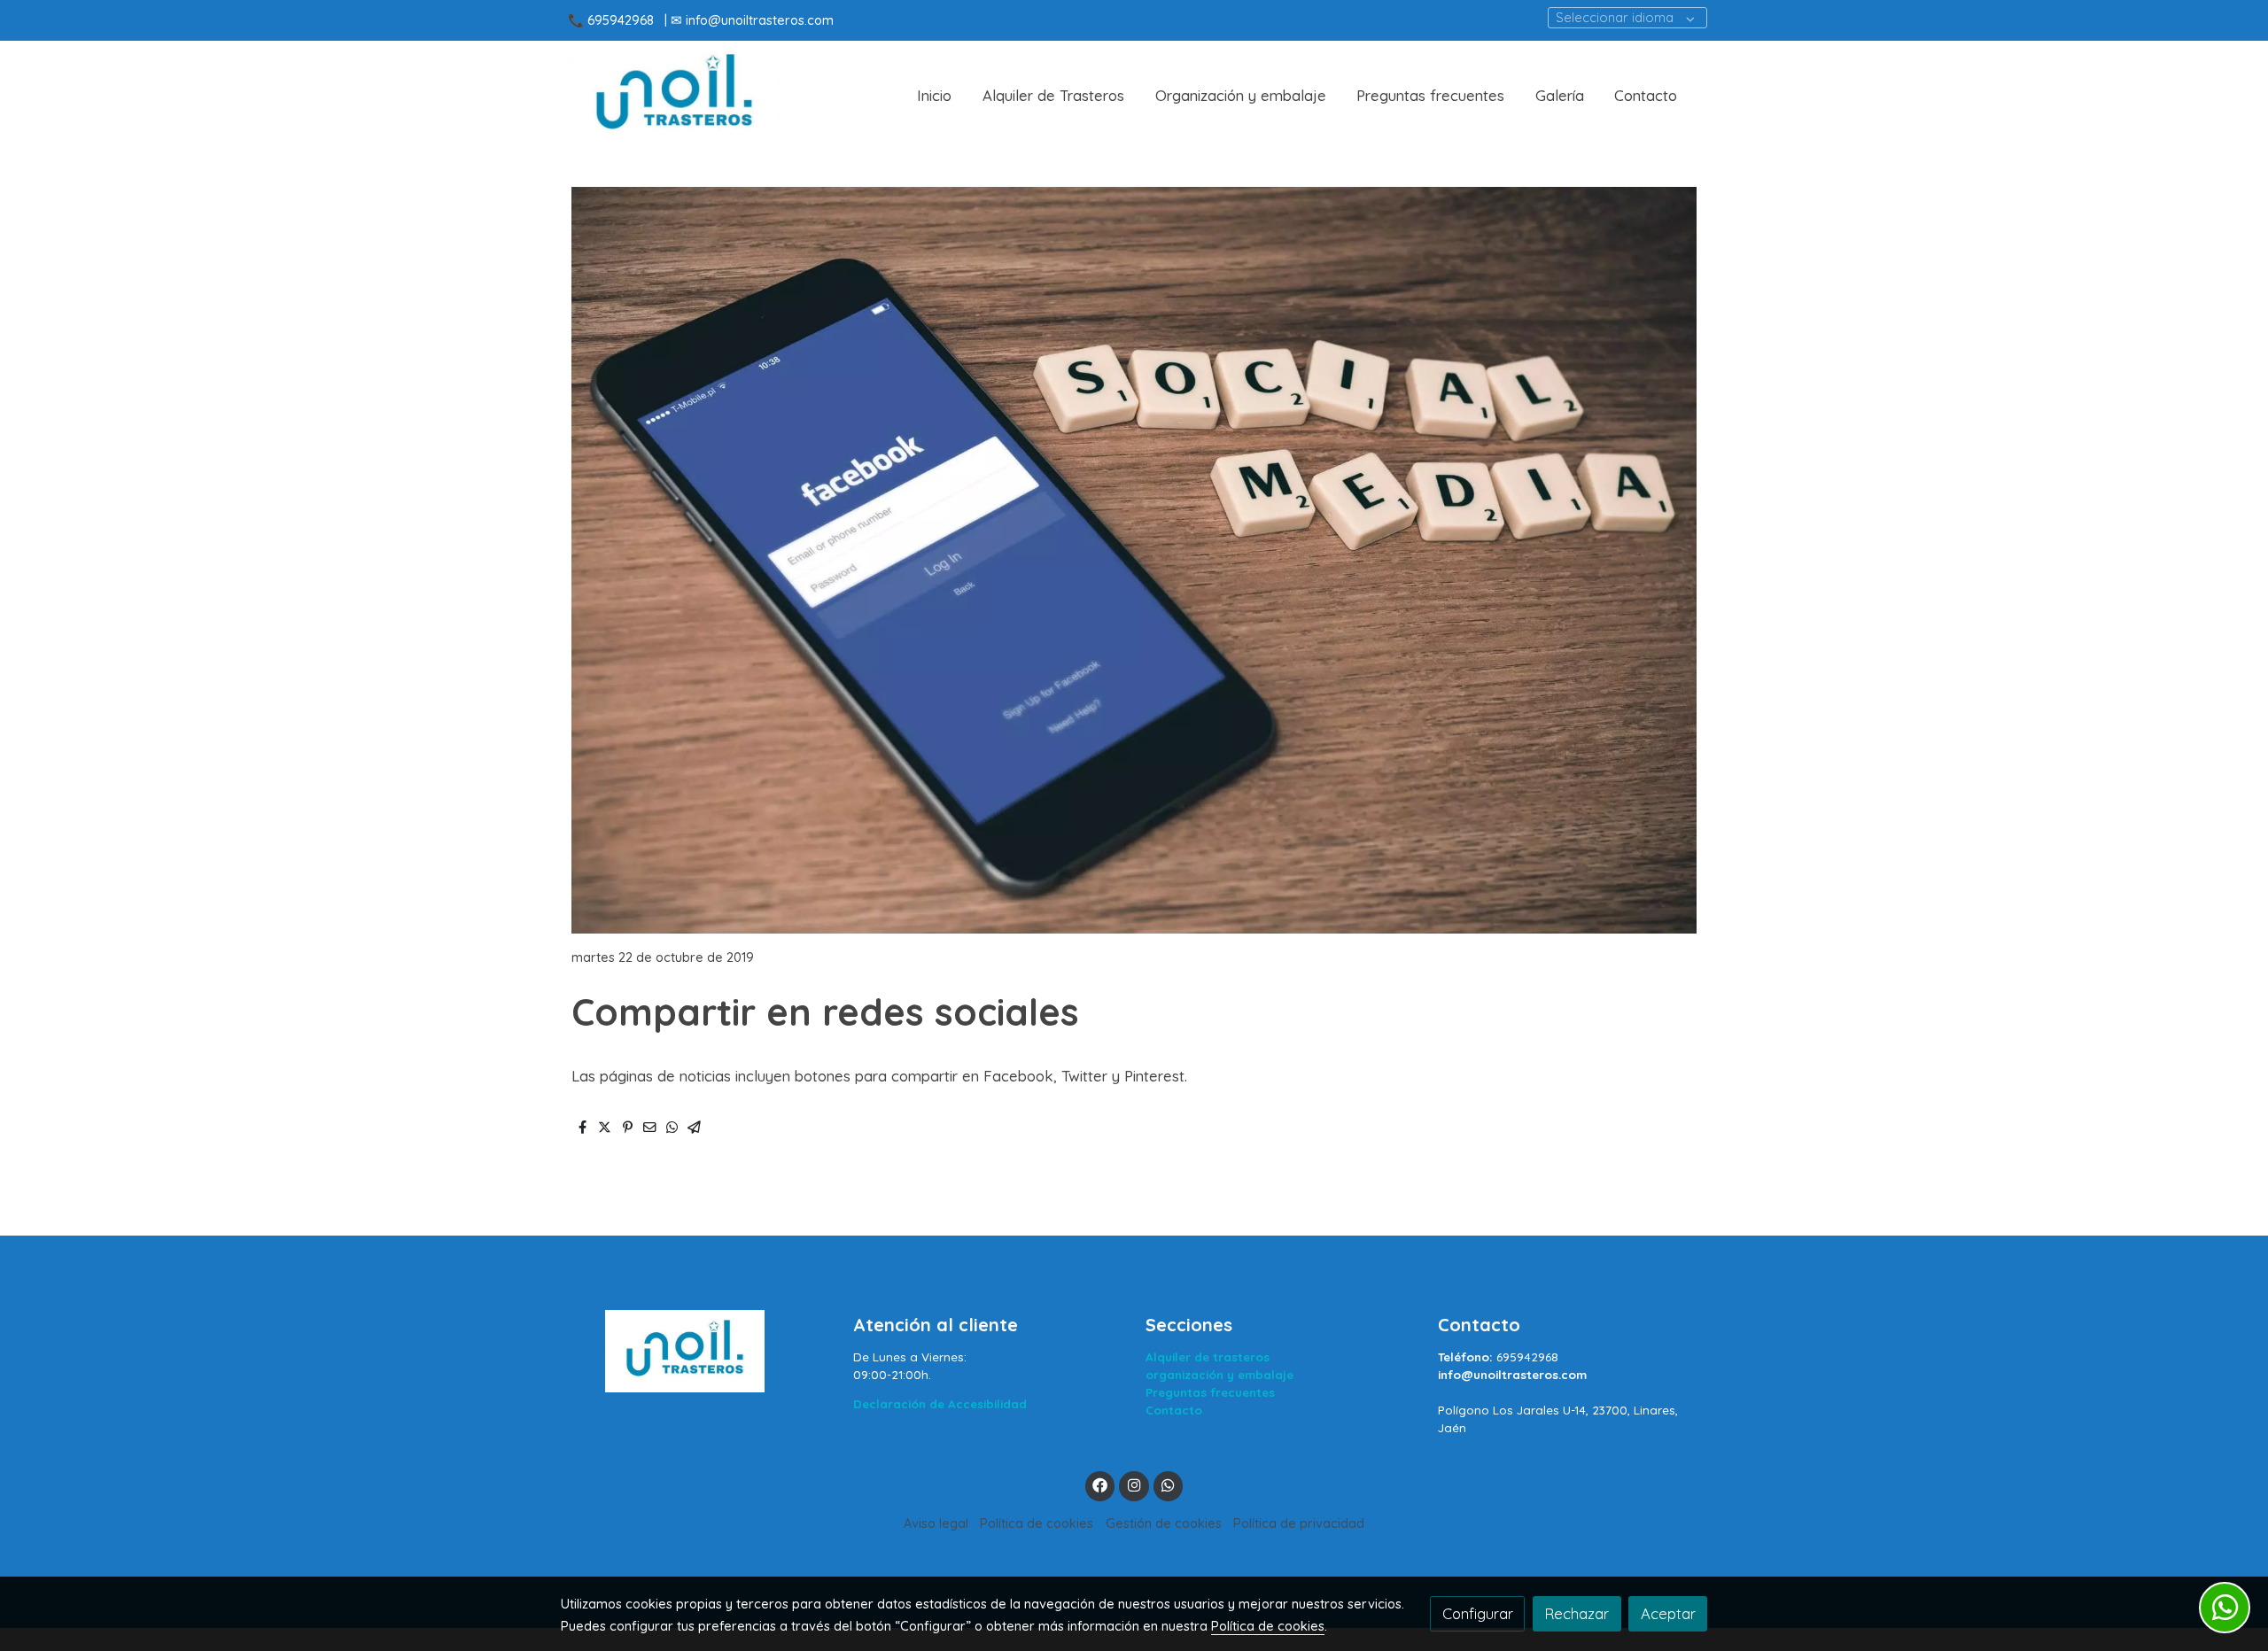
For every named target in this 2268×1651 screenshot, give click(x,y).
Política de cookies (1037, 1523)
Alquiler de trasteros (1208, 1357)
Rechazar (1577, 1613)
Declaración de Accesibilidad (940, 1404)
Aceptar (1668, 1613)
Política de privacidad (1299, 1523)
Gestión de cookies (1164, 1523)
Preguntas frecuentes (1210, 1392)
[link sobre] (695, 1351)
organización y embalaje (1219, 1375)
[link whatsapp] (1169, 1484)
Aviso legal (936, 1523)
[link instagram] (1134, 1484)
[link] (674, 96)
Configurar (1478, 1613)
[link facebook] (1100, 1484)
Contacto (1174, 1410)
